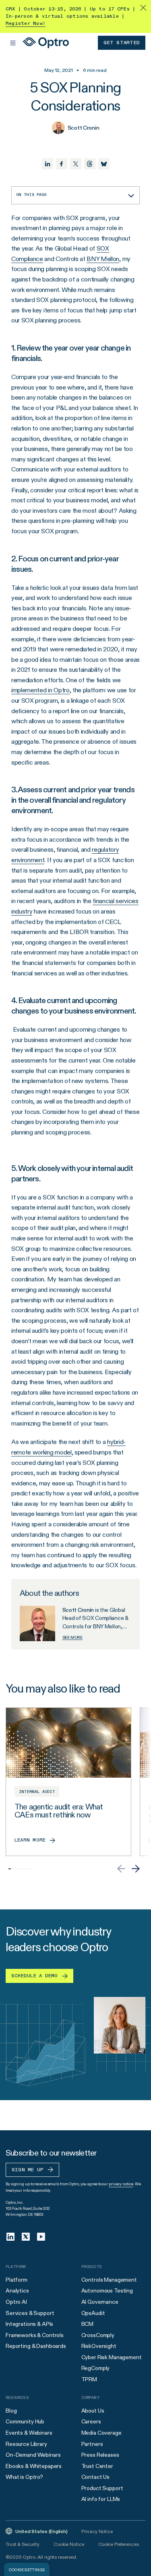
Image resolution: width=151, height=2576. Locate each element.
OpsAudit (93, 2313)
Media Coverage (101, 2433)
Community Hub (25, 2421)
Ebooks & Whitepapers (34, 2466)
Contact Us (96, 2477)
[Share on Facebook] (62, 164)
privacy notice (121, 2184)
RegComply (96, 2368)
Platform (17, 2280)
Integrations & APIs (29, 2324)
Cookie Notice (69, 2544)
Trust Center (97, 2466)
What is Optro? (24, 2477)
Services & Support (30, 2313)
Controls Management (109, 2280)
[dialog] (27, 2569)
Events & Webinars (29, 2433)
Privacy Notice (97, 2531)
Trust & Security (23, 2544)
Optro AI (16, 2302)
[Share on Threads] (90, 164)
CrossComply (98, 2335)
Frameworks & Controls (35, 2335)
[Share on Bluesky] (104, 164)
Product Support (102, 2488)
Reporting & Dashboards (36, 2346)
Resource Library (26, 2444)
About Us (93, 2411)
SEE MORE (72, 1637)
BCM (88, 2324)
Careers (91, 2421)
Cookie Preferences (119, 2544)
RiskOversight (99, 2346)
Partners (92, 2444)
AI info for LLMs (101, 2499)
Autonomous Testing (107, 2290)
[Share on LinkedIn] (48, 164)
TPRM (89, 2379)
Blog (11, 2411)
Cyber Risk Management (112, 2357)
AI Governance (100, 2302)
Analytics (17, 2290)
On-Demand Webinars (33, 2455)
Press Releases (100, 2455)
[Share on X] (76, 164)
